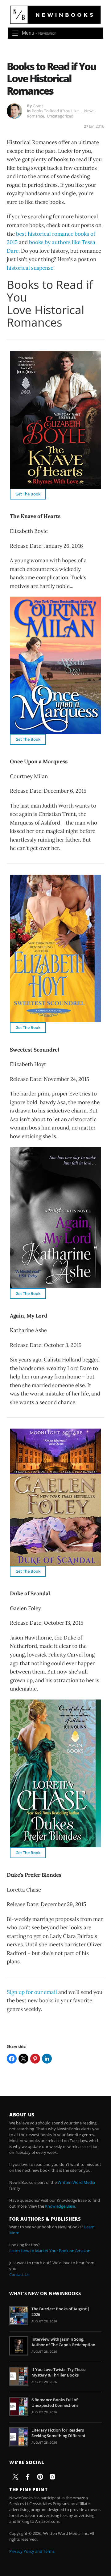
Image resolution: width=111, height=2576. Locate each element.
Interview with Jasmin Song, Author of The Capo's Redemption (63, 2342)
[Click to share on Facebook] (12, 2059)
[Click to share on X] (23, 2059)
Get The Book (28, 494)
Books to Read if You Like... (57, 111)
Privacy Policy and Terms (32, 2551)
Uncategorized (60, 116)
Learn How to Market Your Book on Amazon (50, 2251)
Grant (38, 106)
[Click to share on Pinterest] (35, 2059)
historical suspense (30, 268)
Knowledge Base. (60, 2206)
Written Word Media (76, 2182)
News (89, 111)
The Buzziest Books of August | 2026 (61, 2312)
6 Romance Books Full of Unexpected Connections (55, 2402)
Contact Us (19, 2274)
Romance (35, 116)
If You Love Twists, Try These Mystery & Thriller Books (58, 2372)
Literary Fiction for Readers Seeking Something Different (58, 2433)
